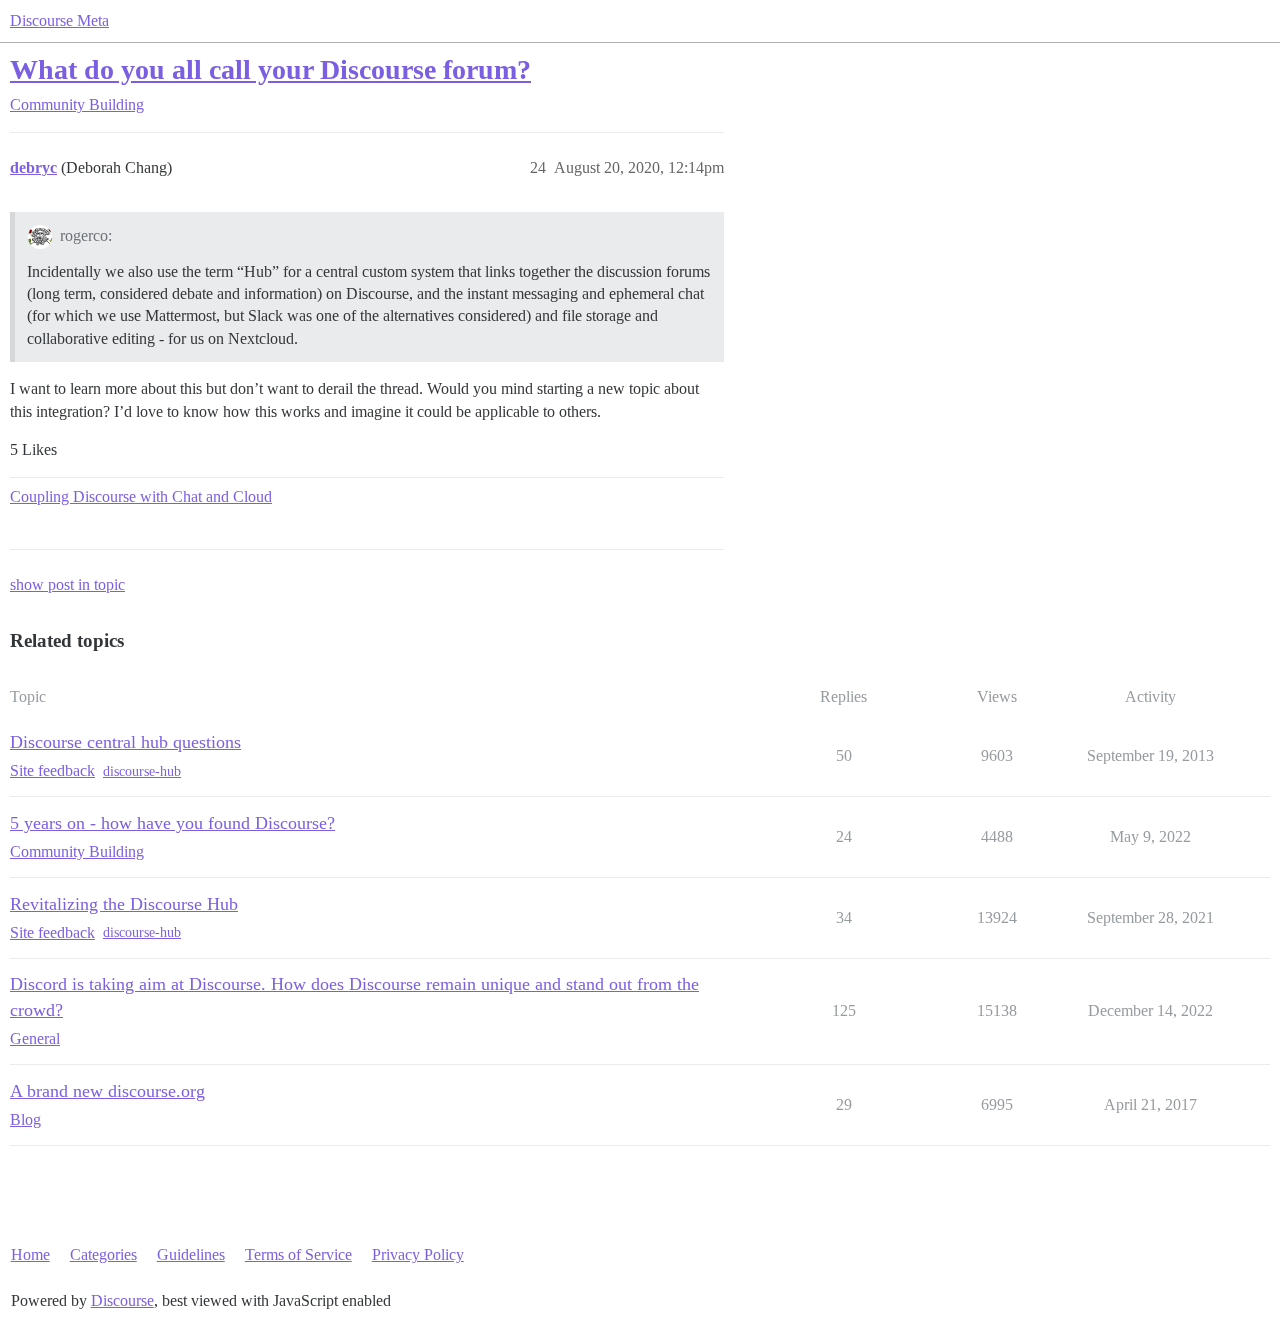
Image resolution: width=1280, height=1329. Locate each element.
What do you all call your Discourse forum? (270, 69)
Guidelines (191, 1254)
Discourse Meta (59, 20)
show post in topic (67, 584)
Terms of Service (298, 1254)
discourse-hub (142, 771)
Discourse (122, 1300)
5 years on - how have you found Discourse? (172, 823)
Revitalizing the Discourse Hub (124, 904)
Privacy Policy (418, 1254)
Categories (103, 1254)
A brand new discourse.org (107, 1091)
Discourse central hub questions (125, 742)
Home (30, 1254)
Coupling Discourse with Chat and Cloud (141, 496)
